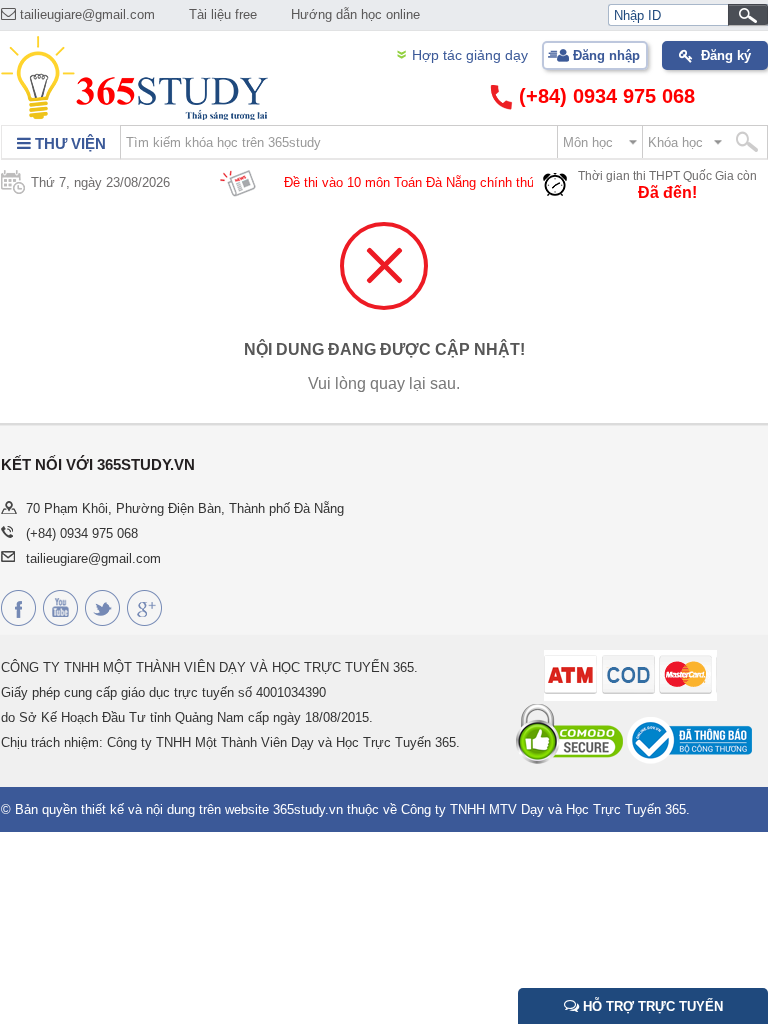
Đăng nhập (606, 55)
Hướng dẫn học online (355, 14)
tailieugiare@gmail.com (85, 14)
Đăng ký (726, 55)
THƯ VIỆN (68, 143)
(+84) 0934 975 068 (604, 96)
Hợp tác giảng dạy (470, 55)
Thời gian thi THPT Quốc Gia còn (667, 176)
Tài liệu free (223, 14)
